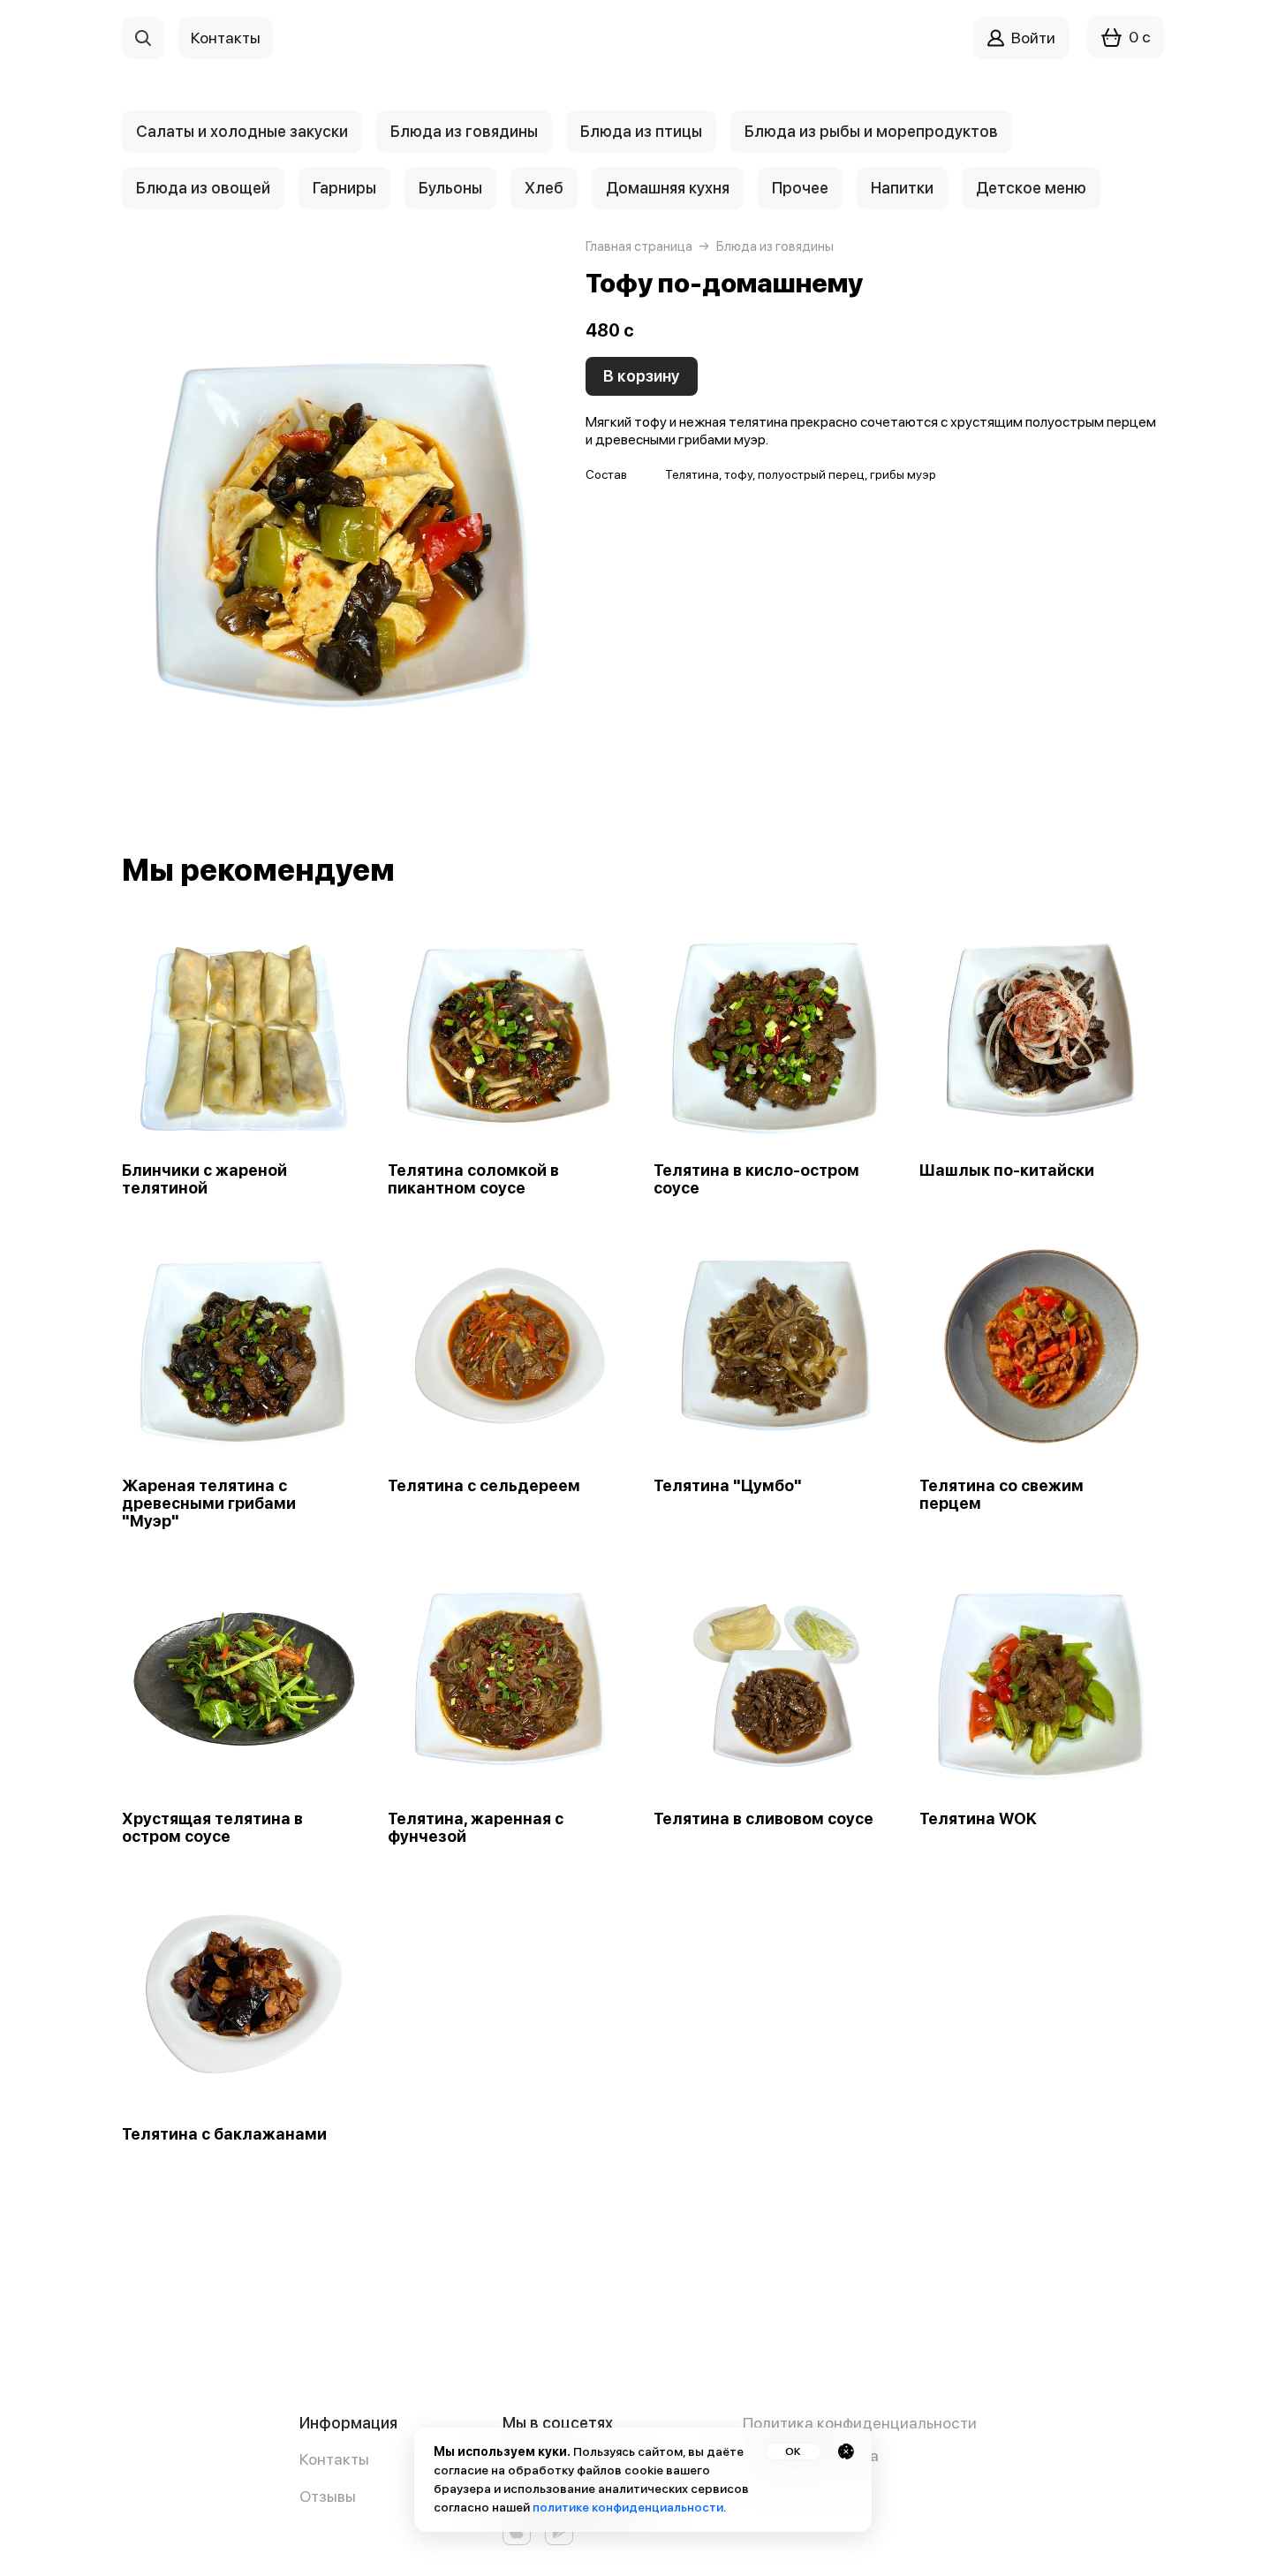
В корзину (642, 376)
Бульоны (450, 188)
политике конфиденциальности (628, 2507)
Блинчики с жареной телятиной (204, 1179)
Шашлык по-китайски (1007, 1171)
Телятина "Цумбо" (728, 1486)
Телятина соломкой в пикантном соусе (473, 1179)
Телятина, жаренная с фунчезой (476, 1828)
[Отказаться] (846, 2451)
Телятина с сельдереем (484, 1486)
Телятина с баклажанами (224, 2134)
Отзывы (328, 2496)
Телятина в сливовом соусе (763, 1819)
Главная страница (639, 246)
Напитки (902, 188)
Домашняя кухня (668, 188)
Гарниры (344, 188)
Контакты (334, 2459)
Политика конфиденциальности (860, 2423)
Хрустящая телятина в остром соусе (212, 1828)
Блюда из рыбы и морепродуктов (871, 131)
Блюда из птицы (641, 131)
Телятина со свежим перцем (1002, 1495)
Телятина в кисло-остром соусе (756, 1179)
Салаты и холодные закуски (242, 131)
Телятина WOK (978, 1819)
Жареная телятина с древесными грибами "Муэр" (209, 1504)
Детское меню (1031, 188)
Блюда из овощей (203, 188)
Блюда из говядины (464, 131)
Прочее (800, 188)
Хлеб (544, 188)
